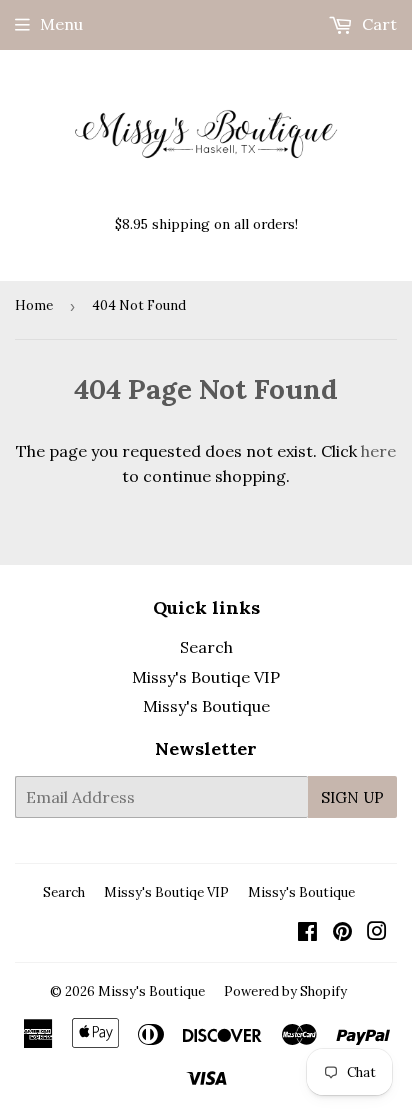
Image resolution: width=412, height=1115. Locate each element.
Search (206, 647)
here (378, 451)
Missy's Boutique (206, 706)
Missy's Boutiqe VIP (206, 677)
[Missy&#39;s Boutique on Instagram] (377, 933)
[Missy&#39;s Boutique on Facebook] (307, 933)
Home (34, 305)
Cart (377, 24)
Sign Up (352, 797)
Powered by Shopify (285, 991)
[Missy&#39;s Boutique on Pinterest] (342, 933)
